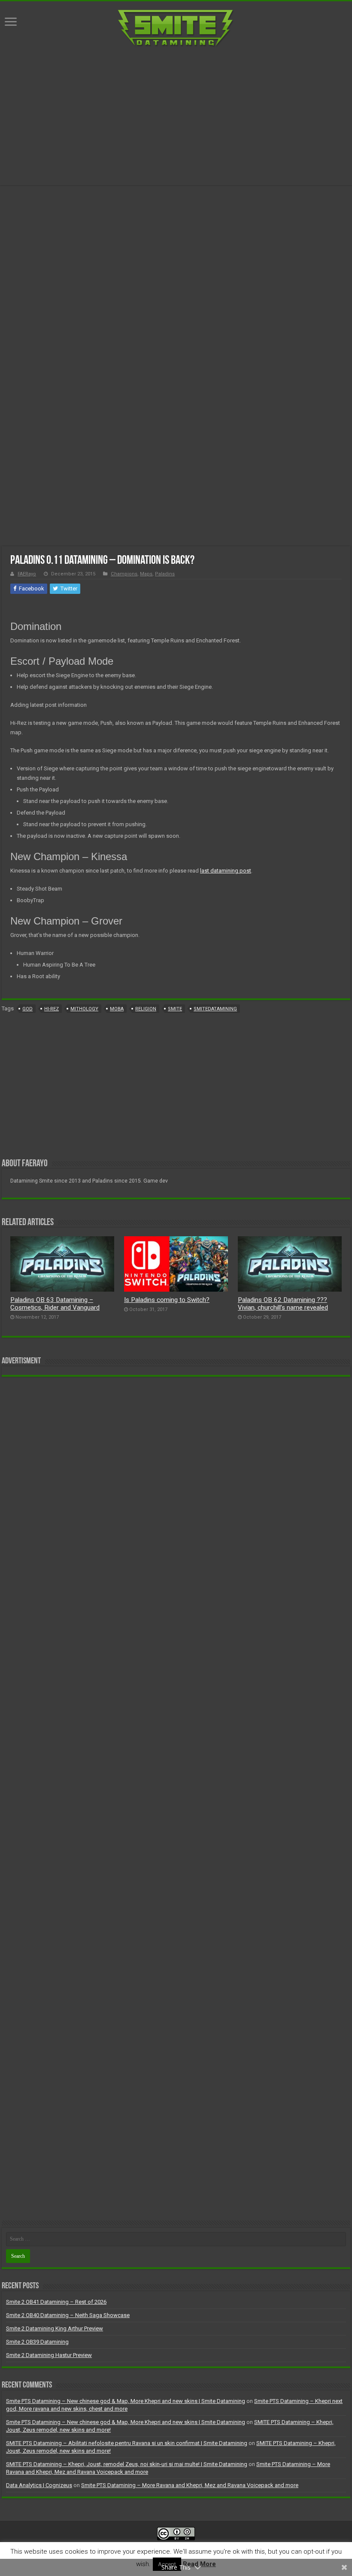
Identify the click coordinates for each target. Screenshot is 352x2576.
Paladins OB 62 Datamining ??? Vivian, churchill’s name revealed (283, 1304)
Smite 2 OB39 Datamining (37, 2342)
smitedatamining (215, 1009)
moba (117, 1009)
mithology (84, 1009)
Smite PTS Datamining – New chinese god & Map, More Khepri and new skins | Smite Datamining (126, 2401)
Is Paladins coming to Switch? (167, 1300)
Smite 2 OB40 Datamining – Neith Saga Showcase (68, 2315)
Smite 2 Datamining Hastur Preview (49, 2355)
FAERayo (27, 574)
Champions (124, 574)
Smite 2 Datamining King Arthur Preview (55, 2328)
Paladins (165, 574)
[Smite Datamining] (176, 27)
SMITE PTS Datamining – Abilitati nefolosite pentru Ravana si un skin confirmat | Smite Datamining (127, 2443)
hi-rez (52, 1009)
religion (146, 1009)
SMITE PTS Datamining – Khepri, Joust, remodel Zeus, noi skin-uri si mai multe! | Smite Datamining (127, 2464)
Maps (146, 574)
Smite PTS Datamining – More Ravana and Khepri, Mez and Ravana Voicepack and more (190, 2485)
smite (175, 1009)
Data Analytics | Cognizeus (39, 2485)
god (27, 1009)
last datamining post (226, 871)
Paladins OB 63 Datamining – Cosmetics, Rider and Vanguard (55, 1304)
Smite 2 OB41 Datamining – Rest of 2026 (56, 2302)
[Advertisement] (176, 116)
